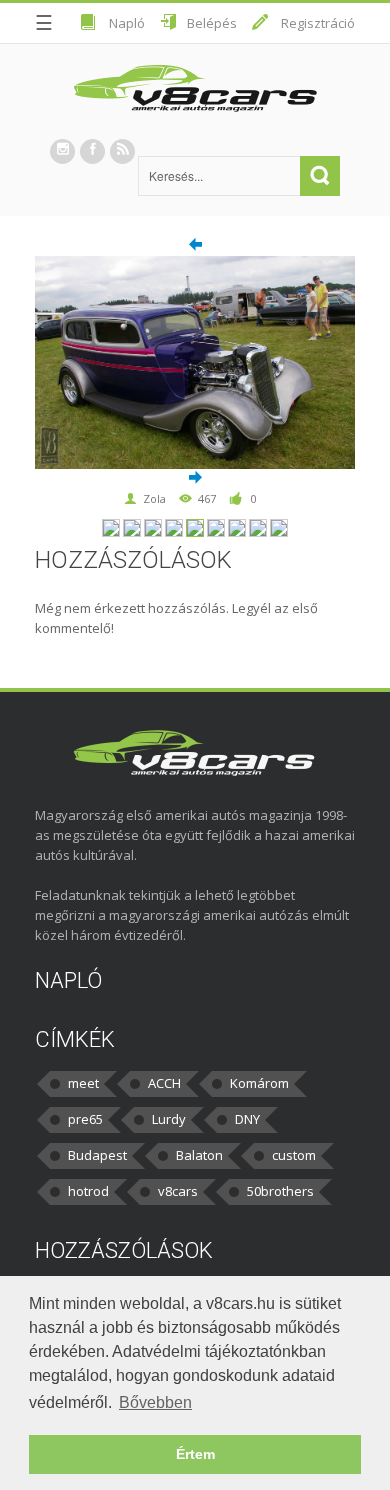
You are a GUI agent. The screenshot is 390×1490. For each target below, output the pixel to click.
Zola (154, 498)
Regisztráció (318, 23)
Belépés (212, 23)
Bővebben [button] (155, 1402)
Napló (127, 23)
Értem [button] (195, 1454)
